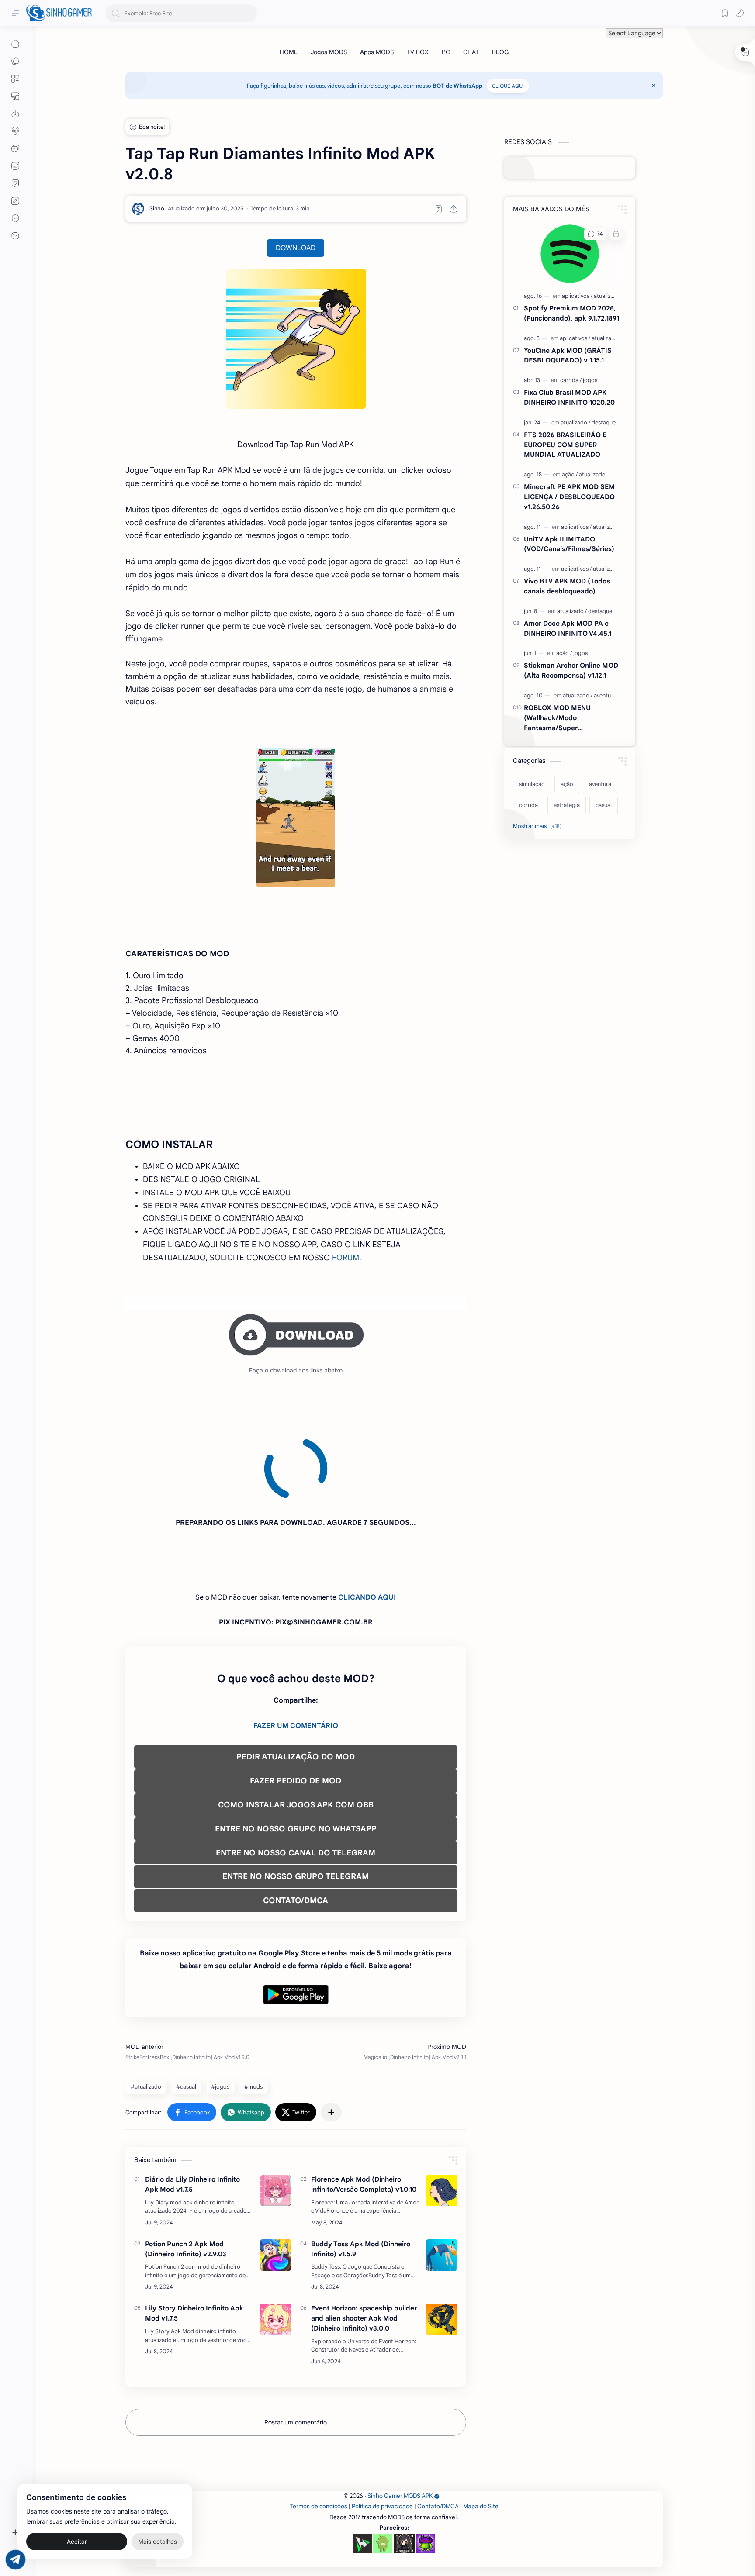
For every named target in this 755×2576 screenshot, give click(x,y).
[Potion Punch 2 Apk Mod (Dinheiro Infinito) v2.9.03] (276, 2176)
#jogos (220, 2008)
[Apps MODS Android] (15, 79)
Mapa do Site (481, 2427)
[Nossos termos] (15, 201)
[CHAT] (471, 52)
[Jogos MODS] (329, 52)
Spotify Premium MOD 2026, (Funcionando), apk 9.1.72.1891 (571, 313)
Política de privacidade (382, 2427)
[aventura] (605, 695)
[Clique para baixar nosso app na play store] (15, 114)
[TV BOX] (418, 52)
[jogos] (590, 380)
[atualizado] (607, 296)
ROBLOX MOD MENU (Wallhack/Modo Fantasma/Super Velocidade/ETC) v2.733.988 (569, 718)
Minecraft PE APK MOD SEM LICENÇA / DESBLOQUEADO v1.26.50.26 (569, 497)
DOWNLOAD (296, 248)
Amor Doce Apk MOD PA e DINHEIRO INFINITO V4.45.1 (568, 628)
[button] (740, 13)
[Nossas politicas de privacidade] (15, 218)
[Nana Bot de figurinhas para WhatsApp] (404, 2464)
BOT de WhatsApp (457, 86)
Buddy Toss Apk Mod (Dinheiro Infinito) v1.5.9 (361, 2170)
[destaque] (604, 422)
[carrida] (571, 380)
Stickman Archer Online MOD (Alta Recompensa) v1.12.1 (571, 670)
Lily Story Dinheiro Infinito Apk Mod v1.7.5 (194, 2234)
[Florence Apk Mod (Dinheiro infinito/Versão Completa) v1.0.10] (442, 2111)
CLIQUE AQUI (508, 86)
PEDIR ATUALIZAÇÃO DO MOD (296, 1678)
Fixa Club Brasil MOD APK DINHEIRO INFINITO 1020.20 (569, 397)
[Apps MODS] (377, 52)
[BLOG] (500, 52)
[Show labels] (539, 826)
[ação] (570, 474)
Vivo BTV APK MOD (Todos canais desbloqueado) (567, 586)
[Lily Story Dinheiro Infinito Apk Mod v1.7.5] (276, 2240)
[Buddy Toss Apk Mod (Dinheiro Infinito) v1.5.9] (442, 2176)
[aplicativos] (577, 296)
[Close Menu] (654, 86)
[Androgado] (383, 2464)
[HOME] (289, 52)
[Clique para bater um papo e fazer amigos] (15, 148)
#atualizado (146, 2008)
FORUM (346, 1258)
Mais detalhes (158, 2541)
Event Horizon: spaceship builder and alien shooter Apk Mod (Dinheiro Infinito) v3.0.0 (364, 2239)
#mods (253, 2008)
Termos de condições (319, 2427)
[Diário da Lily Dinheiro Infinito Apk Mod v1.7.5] (276, 2111)
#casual (186, 2008)
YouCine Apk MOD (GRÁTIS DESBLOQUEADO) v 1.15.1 (568, 355)
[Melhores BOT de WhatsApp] (15, 183)
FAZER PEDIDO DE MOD (296, 1702)
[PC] (446, 52)
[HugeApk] (362, 2464)
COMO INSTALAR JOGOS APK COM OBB (296, 1726)
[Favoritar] (439, 209)
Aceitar (77, 2541)
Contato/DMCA (438, 2427)
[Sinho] (157, 209)
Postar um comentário (296, 2343)
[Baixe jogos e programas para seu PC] (15, 96)
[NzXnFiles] (426, 2464)
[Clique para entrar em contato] (15, 236)
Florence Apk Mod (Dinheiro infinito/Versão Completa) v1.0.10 (364, 2105)
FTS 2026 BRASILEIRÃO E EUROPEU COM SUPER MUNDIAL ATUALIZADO (565, 445)
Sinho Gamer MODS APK (400, 2417)
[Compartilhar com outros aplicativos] (331, 2033)
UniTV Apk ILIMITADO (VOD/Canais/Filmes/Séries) (569, 544)
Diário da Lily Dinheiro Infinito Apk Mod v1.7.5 (192, 2105)
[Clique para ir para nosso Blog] (15, 166)
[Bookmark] (725, 13)
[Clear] (249, 13)
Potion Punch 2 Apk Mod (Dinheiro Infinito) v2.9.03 (186, 2170)
